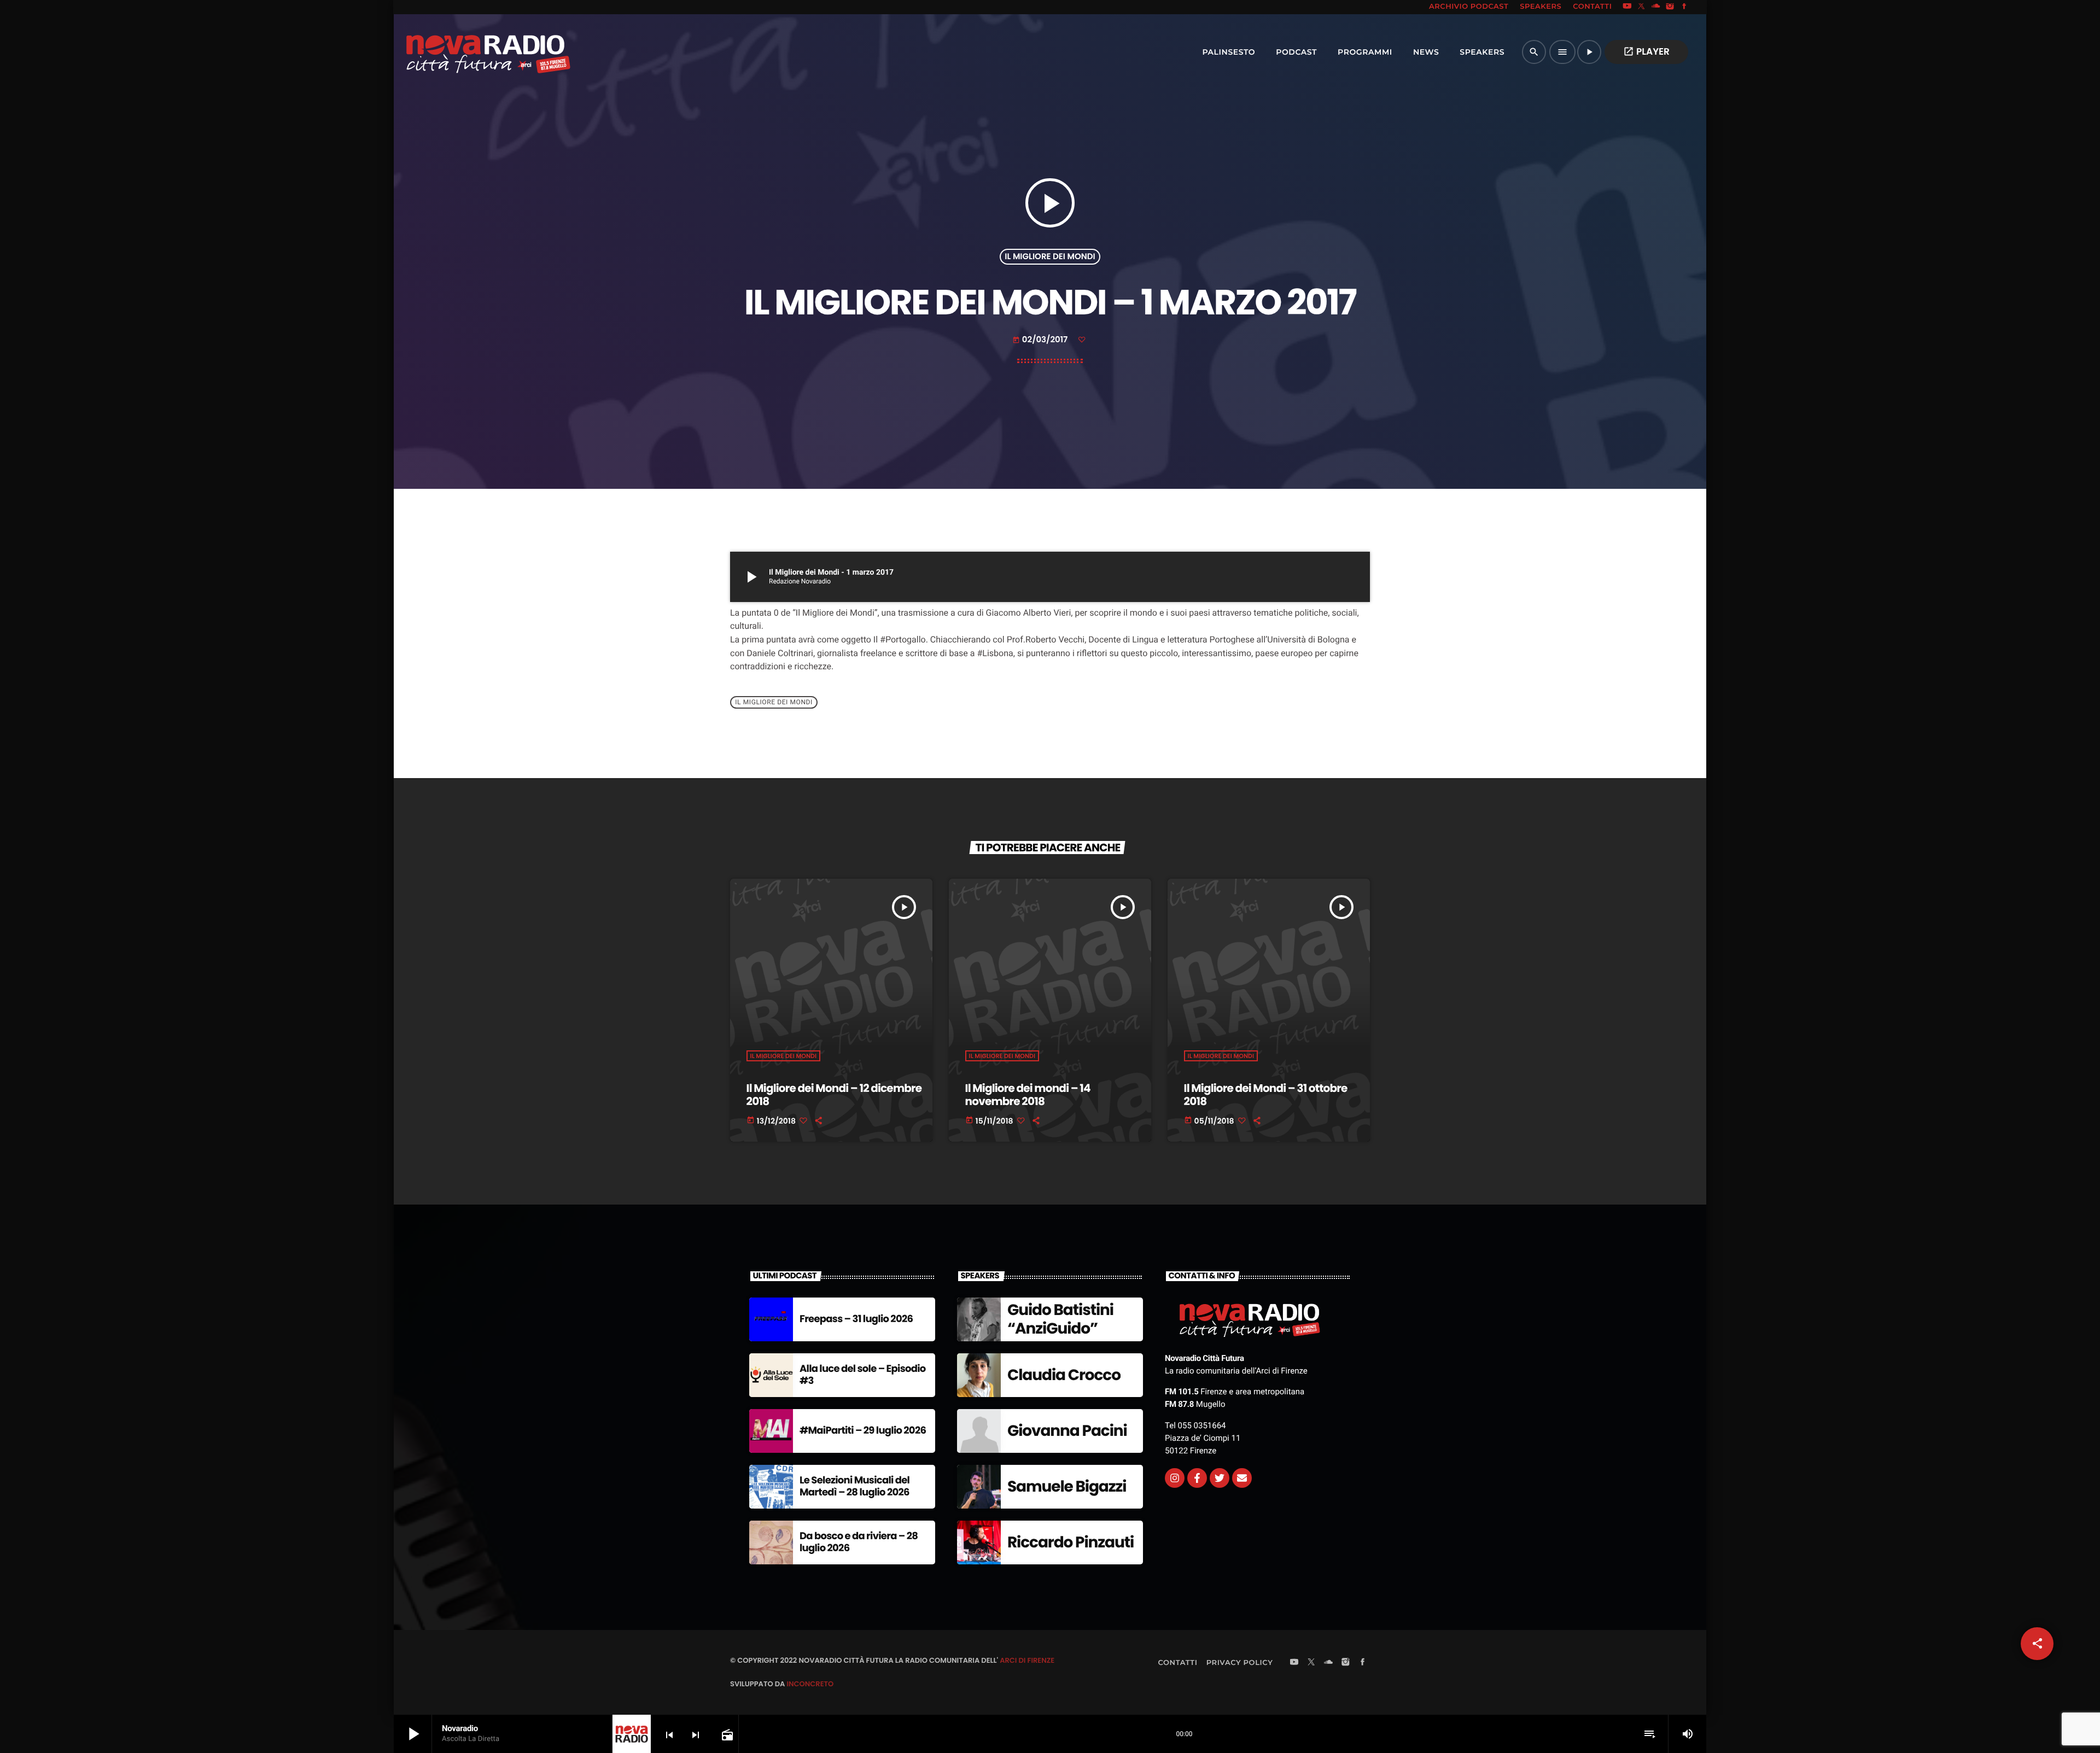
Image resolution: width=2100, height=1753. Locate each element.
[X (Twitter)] (1642, 7)
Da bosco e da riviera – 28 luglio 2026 (859, 1542)
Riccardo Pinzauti (1071, 1542)
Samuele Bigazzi (1067, 1486)
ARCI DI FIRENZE (1027, 1660)
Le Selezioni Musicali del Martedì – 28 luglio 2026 (854, 1486)
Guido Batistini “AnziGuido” (1060, 1319)
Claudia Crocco (1064, 1375)
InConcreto (810, 1684)
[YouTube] (1627, 7)
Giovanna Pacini (1067, 1431)
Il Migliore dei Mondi (1050, 257)
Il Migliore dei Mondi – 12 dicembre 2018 (834, 1095)
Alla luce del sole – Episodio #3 (863, 1375)
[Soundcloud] (1656, 7)
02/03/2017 (1041, 340)
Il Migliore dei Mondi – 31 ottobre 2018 (1266, 1095)
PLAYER (1646, 51)
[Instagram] (1670, 7)
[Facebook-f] (1197, 1478)
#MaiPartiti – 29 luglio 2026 (863, 1431)
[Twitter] (1220, 1478)
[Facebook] (1684, 7)
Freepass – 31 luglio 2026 (856, 1319)
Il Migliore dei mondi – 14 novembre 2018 (1028, 1095)
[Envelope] (1242, 1478)
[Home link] (464, 52)
